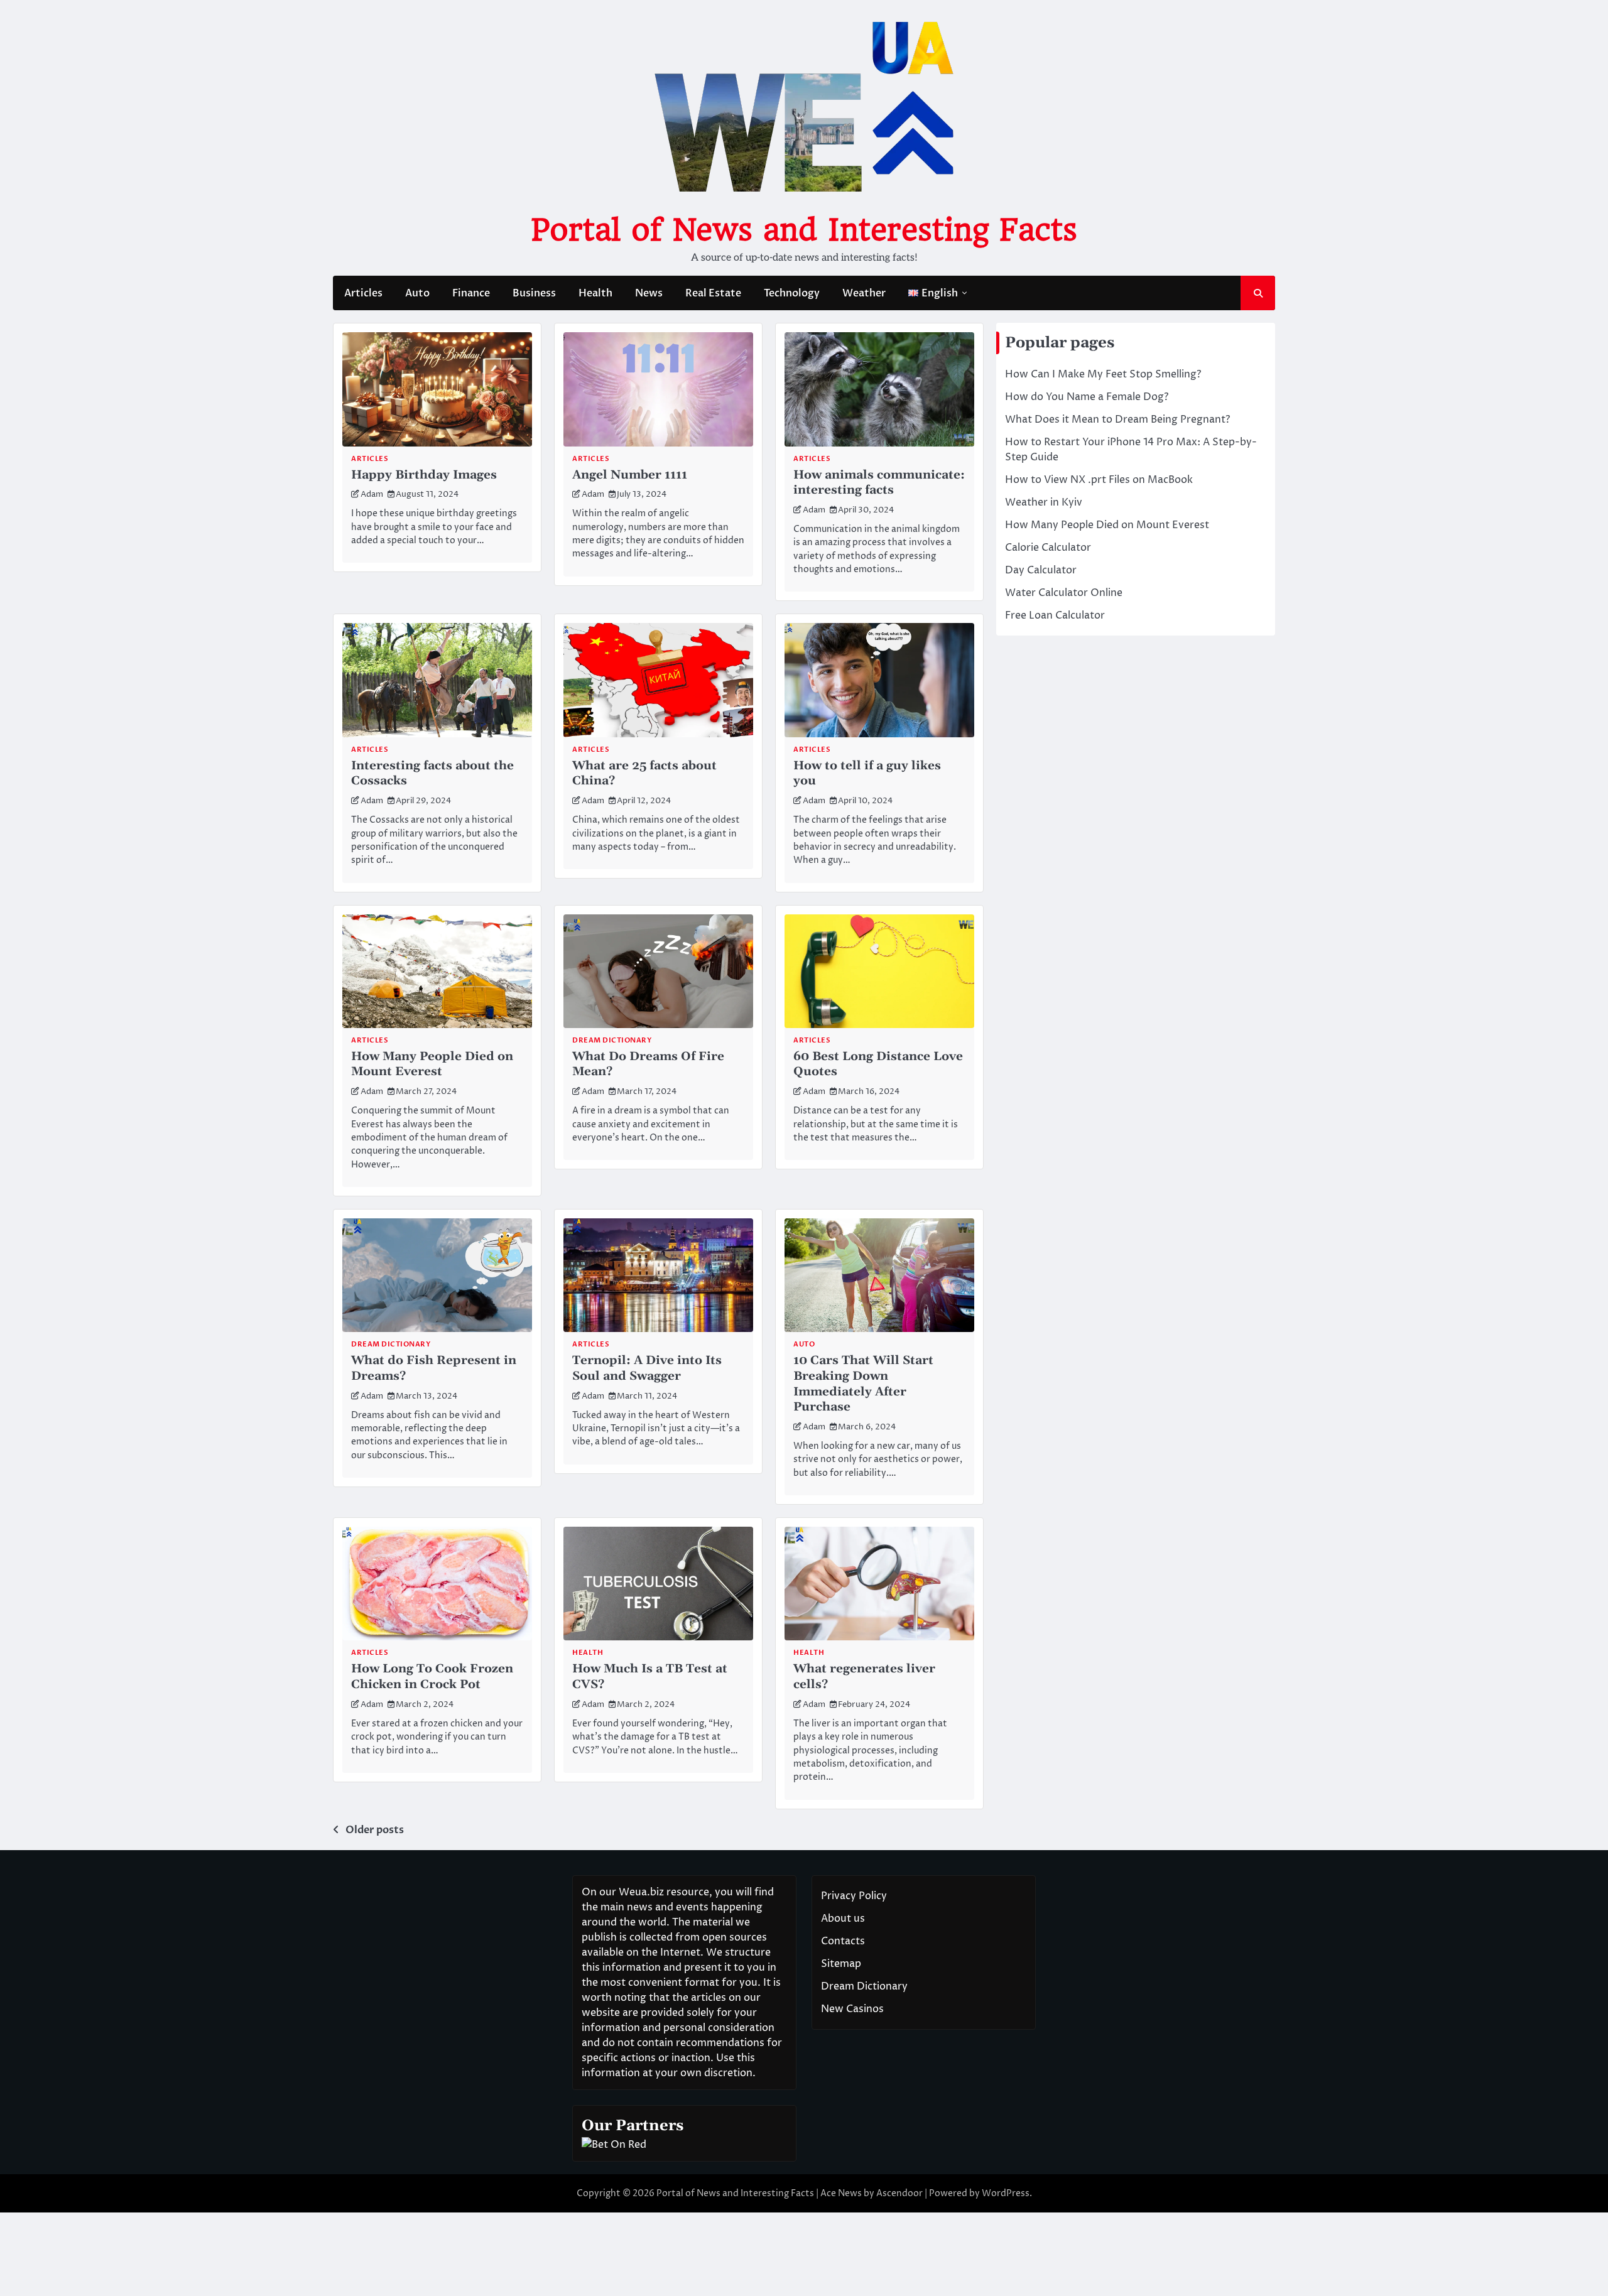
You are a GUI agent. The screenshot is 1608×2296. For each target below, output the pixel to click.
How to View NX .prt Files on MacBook (1099, 480)
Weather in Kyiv (1044, 502)
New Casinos (852, 2009)
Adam (372, 495)
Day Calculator (1041, 570)
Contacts (843, 1941)
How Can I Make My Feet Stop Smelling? (1103, 374)
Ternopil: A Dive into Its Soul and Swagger (647, 1368)
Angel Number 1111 (630, 475)
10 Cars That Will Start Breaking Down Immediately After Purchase (863, 1384)
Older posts (375, 1830)
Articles (363, 293)
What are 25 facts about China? (644, 774)
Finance (471, 293)
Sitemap (841, 1964)
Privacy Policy (854, 1896)
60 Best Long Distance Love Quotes (878, 1064)
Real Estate (713, 293)
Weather (864, 293)
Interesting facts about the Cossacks (432, 774)
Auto (417, 293)
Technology (792, 293)
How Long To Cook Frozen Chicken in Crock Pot (432, 1677)
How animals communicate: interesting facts (879, 483)
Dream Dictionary (612, 1040)
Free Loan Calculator (1055, 615)
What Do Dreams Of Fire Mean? (648, 1064)
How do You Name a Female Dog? (1087, 397)
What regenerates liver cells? (864, 1677)
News (649, 293)
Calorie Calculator (1048, 548)
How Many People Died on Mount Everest (432, 1064)
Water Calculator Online (1064, 593)
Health (595, 293)
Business (534, 293)
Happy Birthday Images (424, 475)
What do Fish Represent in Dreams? (434, 1368)
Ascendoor (899, 2193)
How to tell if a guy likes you (867, 774)
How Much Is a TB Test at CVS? (650, 1677)
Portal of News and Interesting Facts (804, 230)
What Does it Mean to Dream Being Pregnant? (1117, 420)
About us (843, 1919)
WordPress (1006, 2193)
